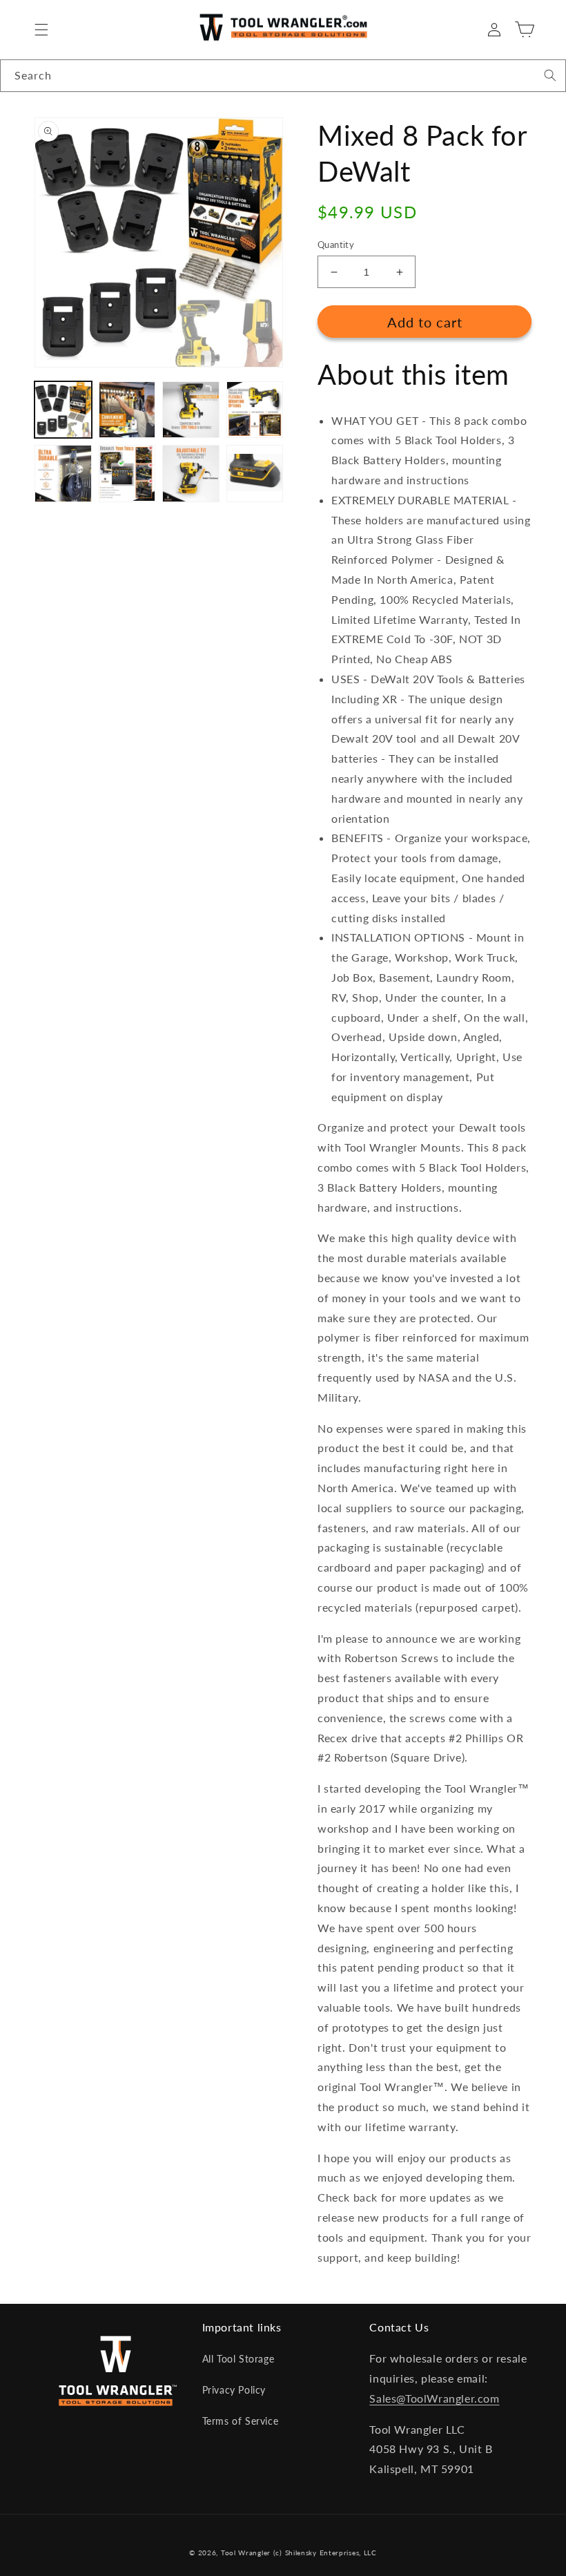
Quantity (336, 245)
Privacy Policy (234, 2390)
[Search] (550, 75)
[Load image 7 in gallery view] (191, 474)
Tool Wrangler (246, 2553)
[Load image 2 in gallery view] (127, 410)
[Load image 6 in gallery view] (127, 474)
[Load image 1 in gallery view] (63, 410)
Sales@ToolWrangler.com (434, 2398)
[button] (41, 30)
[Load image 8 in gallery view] (255, 474)
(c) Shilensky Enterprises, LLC (325, 2553)
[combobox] (283, 76)
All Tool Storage (238, 2359)
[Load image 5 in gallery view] (63, 474)
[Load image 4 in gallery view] (255, 410)
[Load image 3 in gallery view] (191, 410)
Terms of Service (241, 2421)
